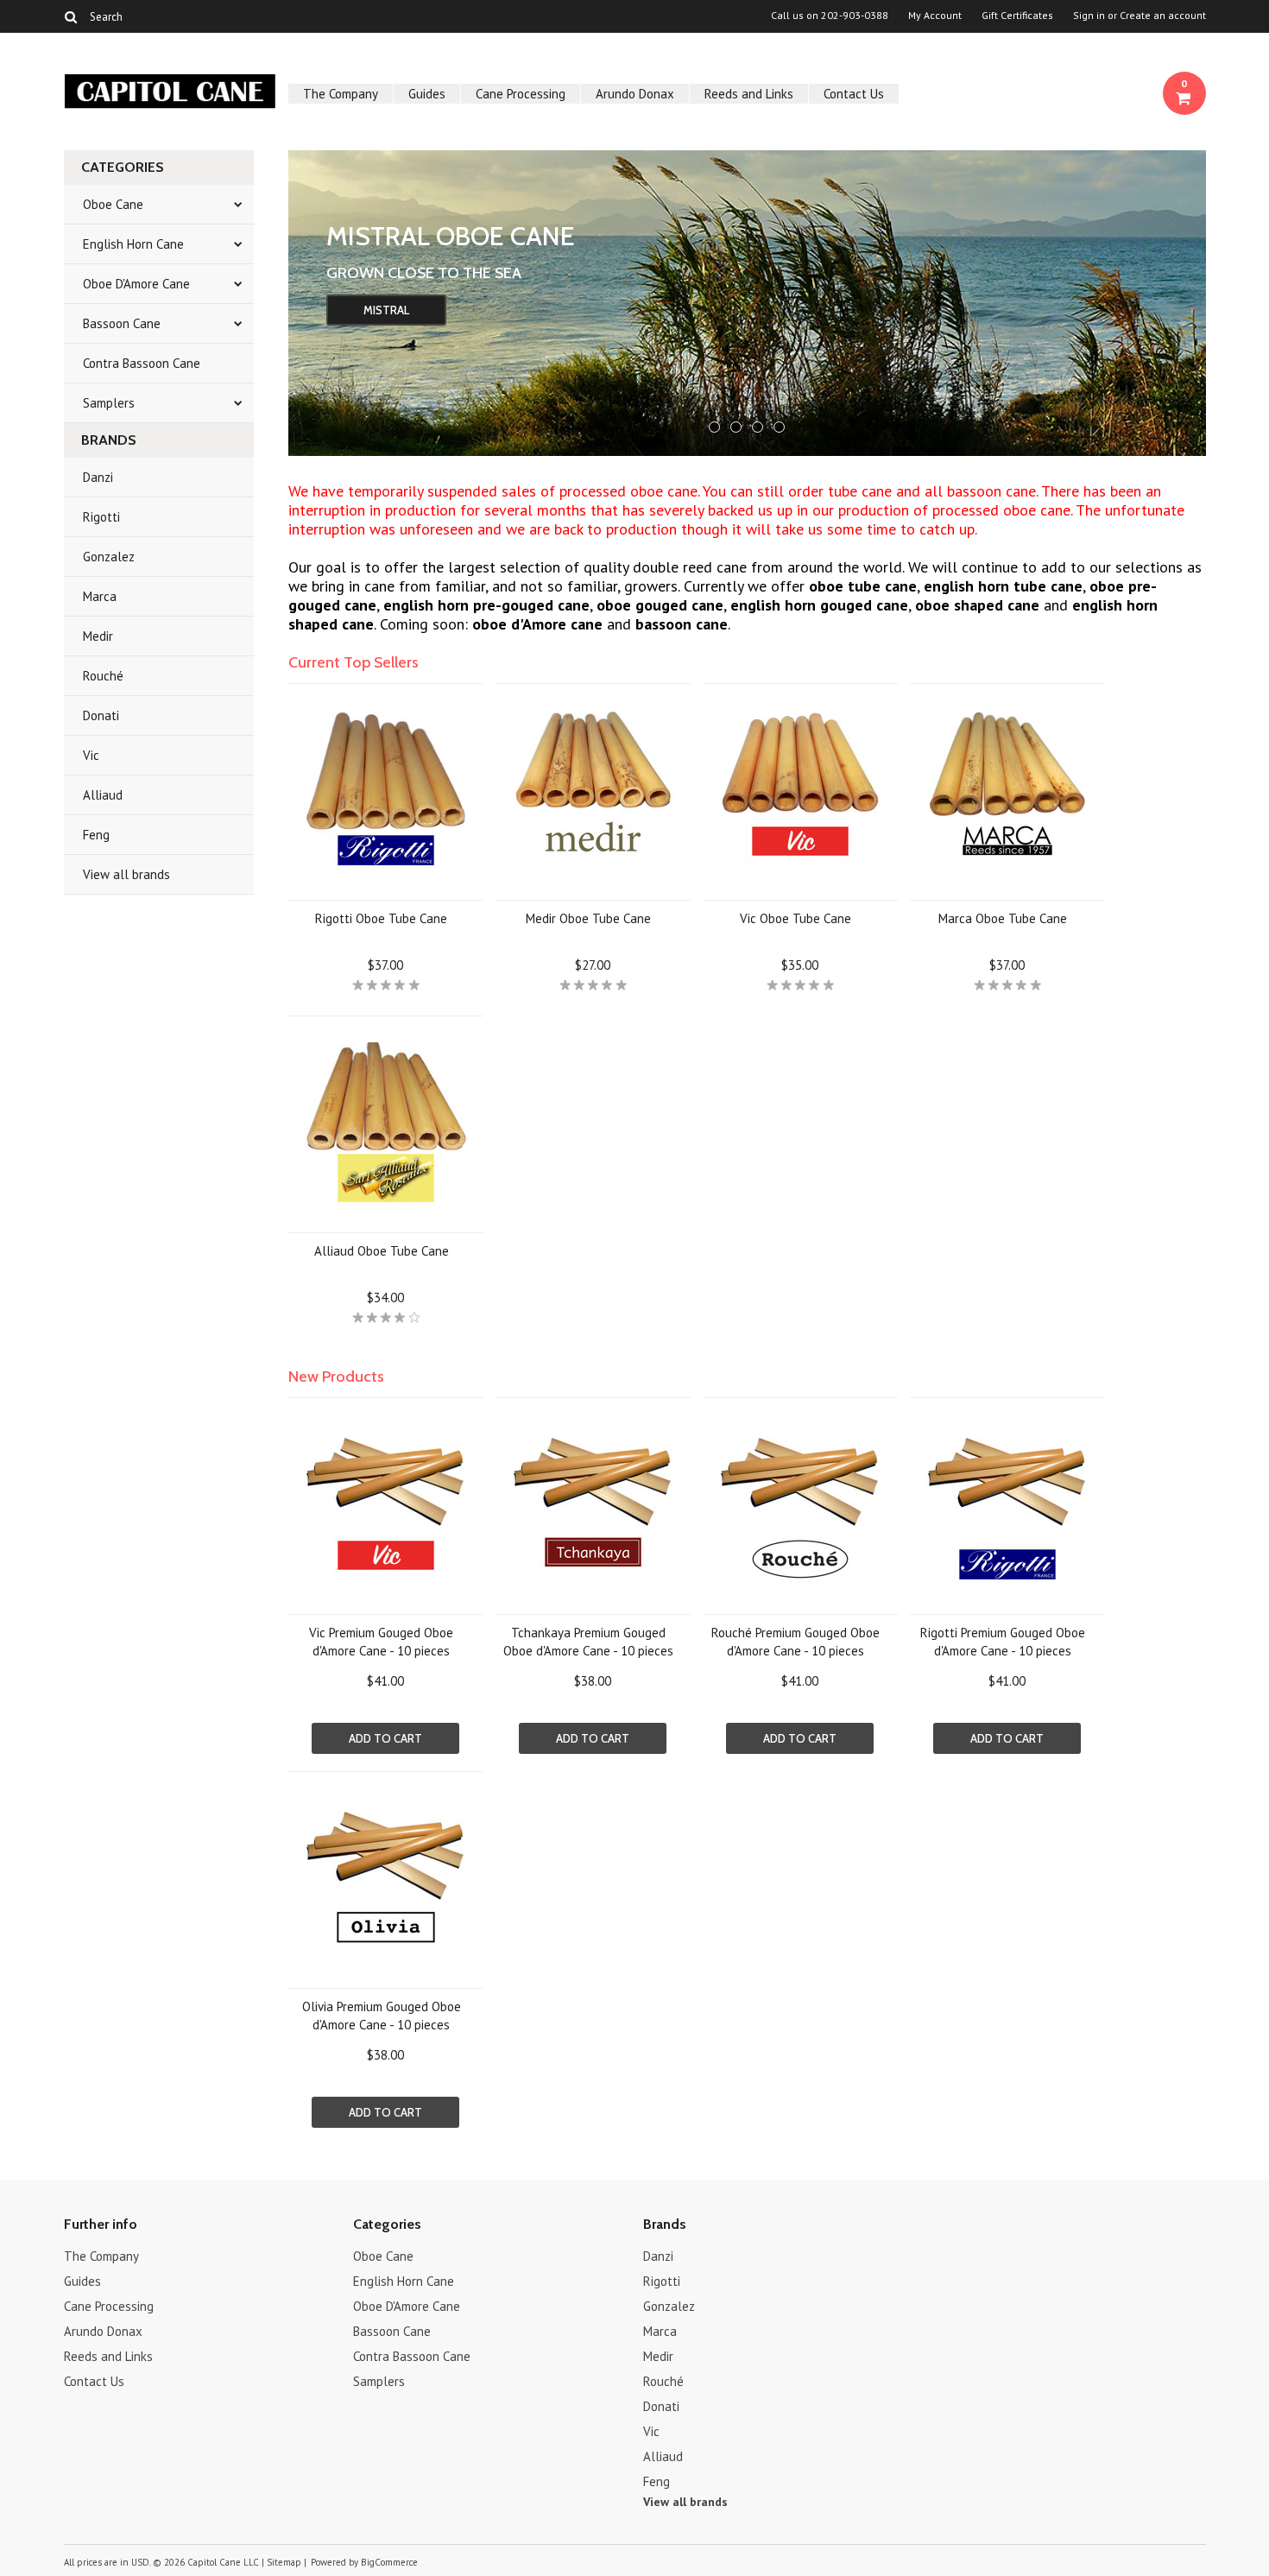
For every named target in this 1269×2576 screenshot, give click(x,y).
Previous (323, 299)
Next (1171, 299)
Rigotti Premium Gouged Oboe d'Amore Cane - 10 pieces (1003, 1642)
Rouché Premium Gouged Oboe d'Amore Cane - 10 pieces (795, 1642)
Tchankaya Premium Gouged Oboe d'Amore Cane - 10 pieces (588, 1642)
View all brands (126, 874)
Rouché (103, 676)
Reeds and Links (749, 94)
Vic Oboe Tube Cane (795, 918)
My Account (935, 16)
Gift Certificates (1017, 16)
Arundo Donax (635, 94)
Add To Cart (385, 1738)
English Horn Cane (133, 244)
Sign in (1089, 16)
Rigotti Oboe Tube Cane (381, 918)
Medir (98, 636)
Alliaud (103, 795)
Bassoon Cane (122, 323)
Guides (427, 94)
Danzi (98, 477)
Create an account (1163, 16)
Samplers (109, 403)
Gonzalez (109, 557)
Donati (101, 715)
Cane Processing (521, 94)
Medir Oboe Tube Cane (588, 918)
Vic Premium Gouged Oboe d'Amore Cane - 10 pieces (381, 1642)
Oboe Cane (113, 204)
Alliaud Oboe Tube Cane (382, 1251)
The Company (341, 94)
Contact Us (854, 94)
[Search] (71, 16)
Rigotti (101, 517)
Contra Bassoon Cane (142, 363)
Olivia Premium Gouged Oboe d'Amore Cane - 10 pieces (382, 2016)
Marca (100, 596)
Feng (96, 835)
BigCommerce (389, 2562)
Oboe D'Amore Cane (136, 284)
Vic (91, 755)
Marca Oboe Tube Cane (1003, 918)
